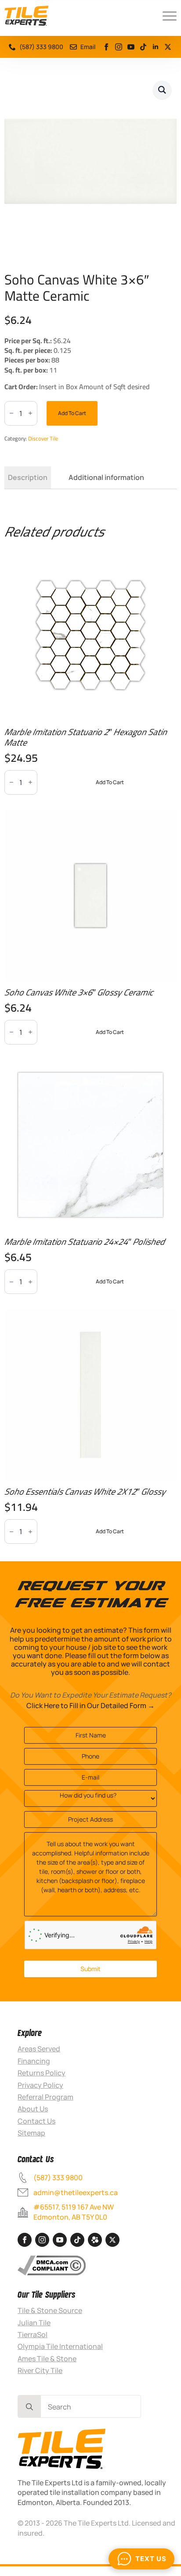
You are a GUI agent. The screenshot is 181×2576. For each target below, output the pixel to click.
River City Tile (40, 2370)
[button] (162, 90)
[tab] (28, 477)
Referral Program (45, 2097)
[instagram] (119, 47)
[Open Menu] (170, 16)
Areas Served (39, 2049)
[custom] (168, 47)
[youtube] (131, 47)
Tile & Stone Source (50, 2310)
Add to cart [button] (110, 782)
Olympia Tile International (60, 2346)
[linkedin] (156, 47)
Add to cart (72, 413)
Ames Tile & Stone (47, 2359)
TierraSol (33, 2334)
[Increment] (30, 413)
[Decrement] (11, 413)
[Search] (29, 2407)
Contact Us (36, 2121)
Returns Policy (42, 2073)
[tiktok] (143, 47)
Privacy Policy (40, 2085)
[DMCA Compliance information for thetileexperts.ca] (52, 2265)
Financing (34, 2061)
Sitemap (31, 2133)
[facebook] (106, 47)
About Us (33, 2109)
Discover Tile (43, 438)
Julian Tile (34, 2323)
